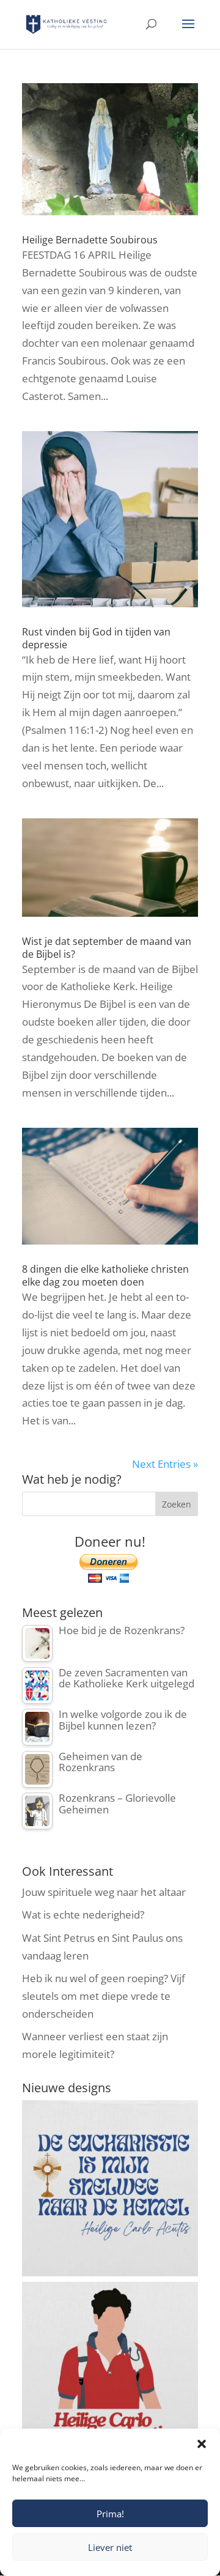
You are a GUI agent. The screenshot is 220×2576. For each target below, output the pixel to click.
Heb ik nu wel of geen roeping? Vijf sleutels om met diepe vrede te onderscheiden (104, 1996)
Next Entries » (165, 1464)
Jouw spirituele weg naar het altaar (104, 1892)
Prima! (110, 2514)
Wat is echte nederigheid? (83, 1915)
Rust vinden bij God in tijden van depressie (96, 638)
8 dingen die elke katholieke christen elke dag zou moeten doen (105, 1275)
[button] (202, 2444)
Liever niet (110, 2547)
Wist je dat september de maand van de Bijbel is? (107, 948)
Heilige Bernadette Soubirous (90, 240)
